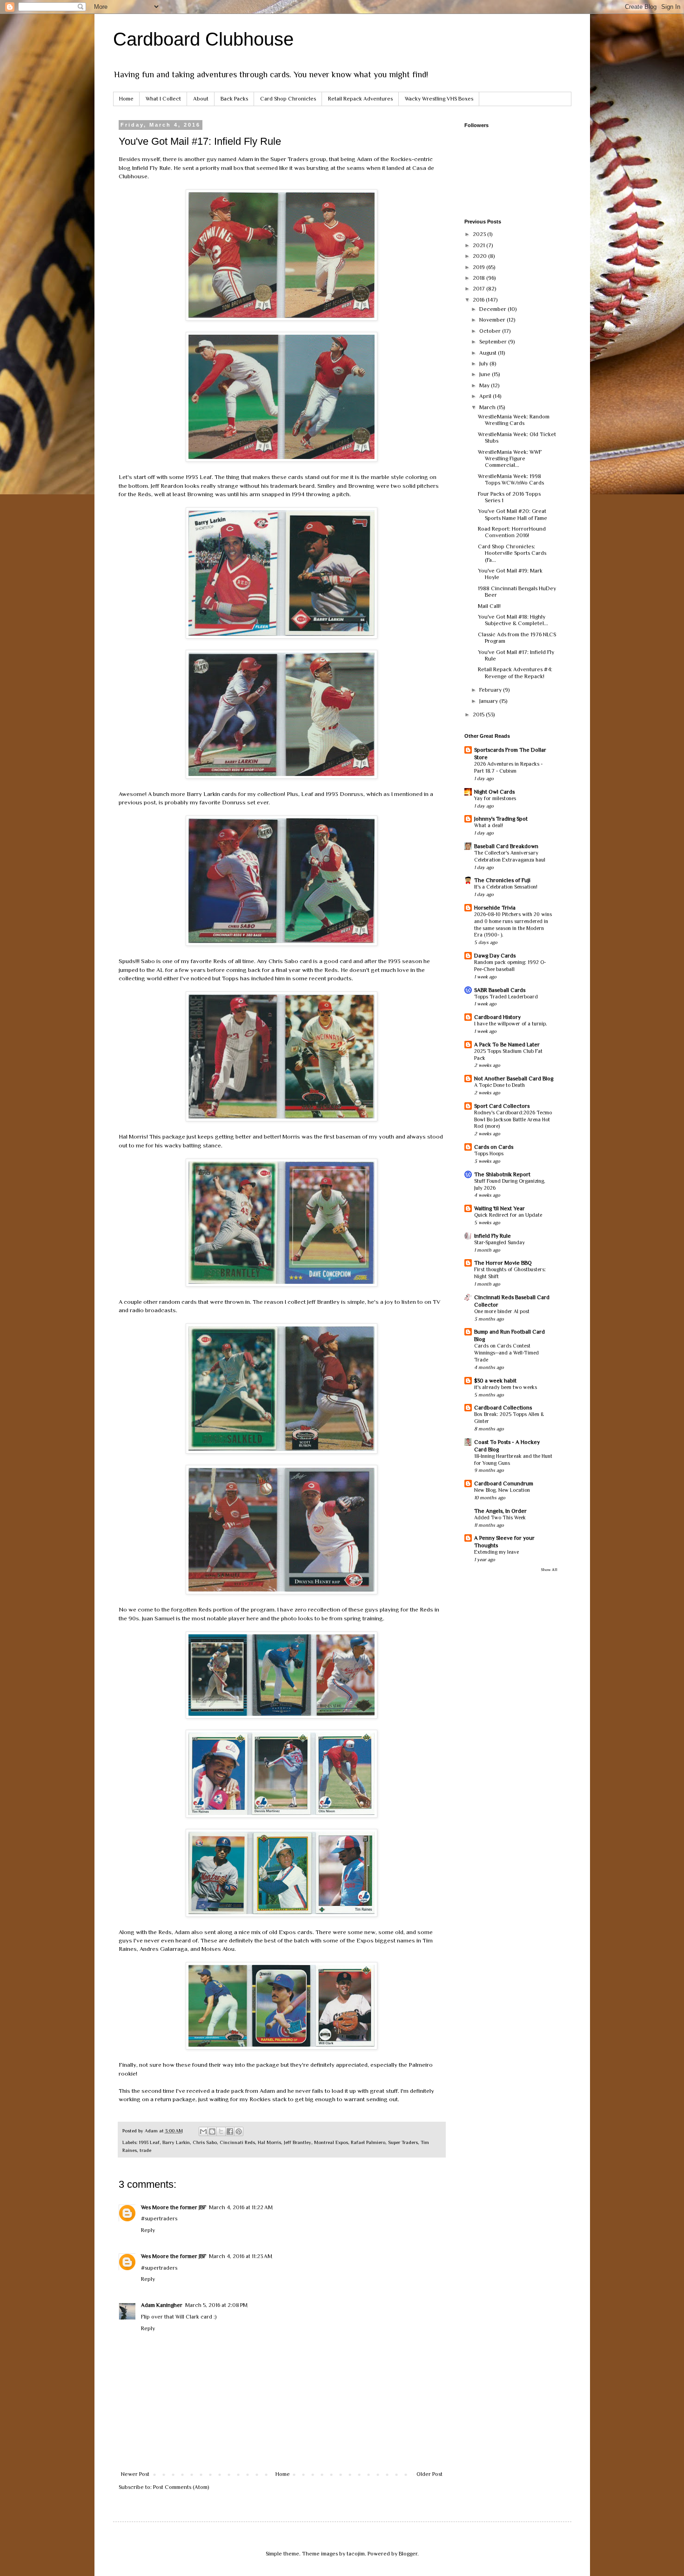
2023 (480, 234)
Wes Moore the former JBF (174, 2207)
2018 (479, 278)
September (494, 342)
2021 (479, 245)
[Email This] (203, 2131)
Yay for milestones (495, 799)
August (489, 353)
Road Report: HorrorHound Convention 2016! (512, 532)
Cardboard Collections (503, 1408)
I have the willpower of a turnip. (511, 1024)
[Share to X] (221, 2131)
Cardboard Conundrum (504, 1484)
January (489, 701)
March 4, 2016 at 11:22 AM (241, 2207)
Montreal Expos (331, 2142)
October (491, 331)
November (493, 320)
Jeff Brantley (298, 2142)
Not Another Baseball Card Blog (514, 1079)
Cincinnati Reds (237, 2142)
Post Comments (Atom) (181, 2487)
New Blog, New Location (502, 1490)
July (484, 364)
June (486, 374)
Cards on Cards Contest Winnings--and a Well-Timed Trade (506, 1353)
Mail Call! (489, 606)
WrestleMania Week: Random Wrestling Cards (514, 420)
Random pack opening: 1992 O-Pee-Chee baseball (510, 966)
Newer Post (135, 2474)
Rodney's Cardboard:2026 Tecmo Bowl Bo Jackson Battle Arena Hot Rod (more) (513, 1120)
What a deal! (489, 826)
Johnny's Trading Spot (501, 819)
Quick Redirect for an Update (508, 1215)
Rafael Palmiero (368, 2142)
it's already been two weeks (506, 1387)
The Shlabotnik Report (502, 1174)
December (493, 309)
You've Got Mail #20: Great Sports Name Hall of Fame (513, 514)
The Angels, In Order (500, 1511)
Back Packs (234, 99)
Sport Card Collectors (502, 1106)
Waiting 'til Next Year (500, 1208)
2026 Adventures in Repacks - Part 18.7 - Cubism (508, 768)
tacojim (356, 2554)
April (486, 396)
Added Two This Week (500, 1518)
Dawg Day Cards (495, 956)
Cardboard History (497, 1017)
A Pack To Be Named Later (507, 1045)
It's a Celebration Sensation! (506, 887)
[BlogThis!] (212, 2131)
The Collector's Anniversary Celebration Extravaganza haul (510, 856)
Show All (549, 1570)
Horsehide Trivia (495, 908)
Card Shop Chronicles (288, 99)
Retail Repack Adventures (360, 99)
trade (145, 2150)
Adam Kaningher (162, 2305)
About (201, 99)
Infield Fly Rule (493, 1236)
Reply (148, 2230)
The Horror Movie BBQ (503, 1263)
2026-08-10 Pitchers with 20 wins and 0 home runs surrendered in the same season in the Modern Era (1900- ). (513, 925)
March (488, 407)
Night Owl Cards (494, 792)
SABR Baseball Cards (500, 990)
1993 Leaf (149, 2142)
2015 (479, 715)
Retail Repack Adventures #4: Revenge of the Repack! (515, 673)
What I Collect (163, 99)
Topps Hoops (489, 1154)
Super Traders (403, 2142)
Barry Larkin (176, 2142)
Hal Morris (269, 2142)
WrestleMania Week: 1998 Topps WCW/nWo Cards (511, 479)
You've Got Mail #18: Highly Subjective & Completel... (513, 620)
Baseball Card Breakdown (506, 846)
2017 (479, 289)
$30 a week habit (495, 1381)
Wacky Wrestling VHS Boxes (439, 99)
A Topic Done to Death (500, 1085)
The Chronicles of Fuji (502, 880)
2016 (479, 300)
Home (126, 99)
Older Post (429, 2474)
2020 (480, 256)
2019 (479, 267)
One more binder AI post (502, 1312)
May (485, 385)
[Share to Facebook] (230, 2131)
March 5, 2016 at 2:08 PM (216, 2305)
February (491, 690)
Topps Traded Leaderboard (506, 997)
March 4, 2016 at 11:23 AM (241, 2256)
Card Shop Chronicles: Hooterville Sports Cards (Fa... (512, 553)
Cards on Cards (494, 1147)
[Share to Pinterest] (239, 2131)
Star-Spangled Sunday (500, 1243)
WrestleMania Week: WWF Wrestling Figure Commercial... (510, 459)
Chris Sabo (205, 2142)
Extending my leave (496, 1552)
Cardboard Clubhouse (203, 39)
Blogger (408, 2554)
